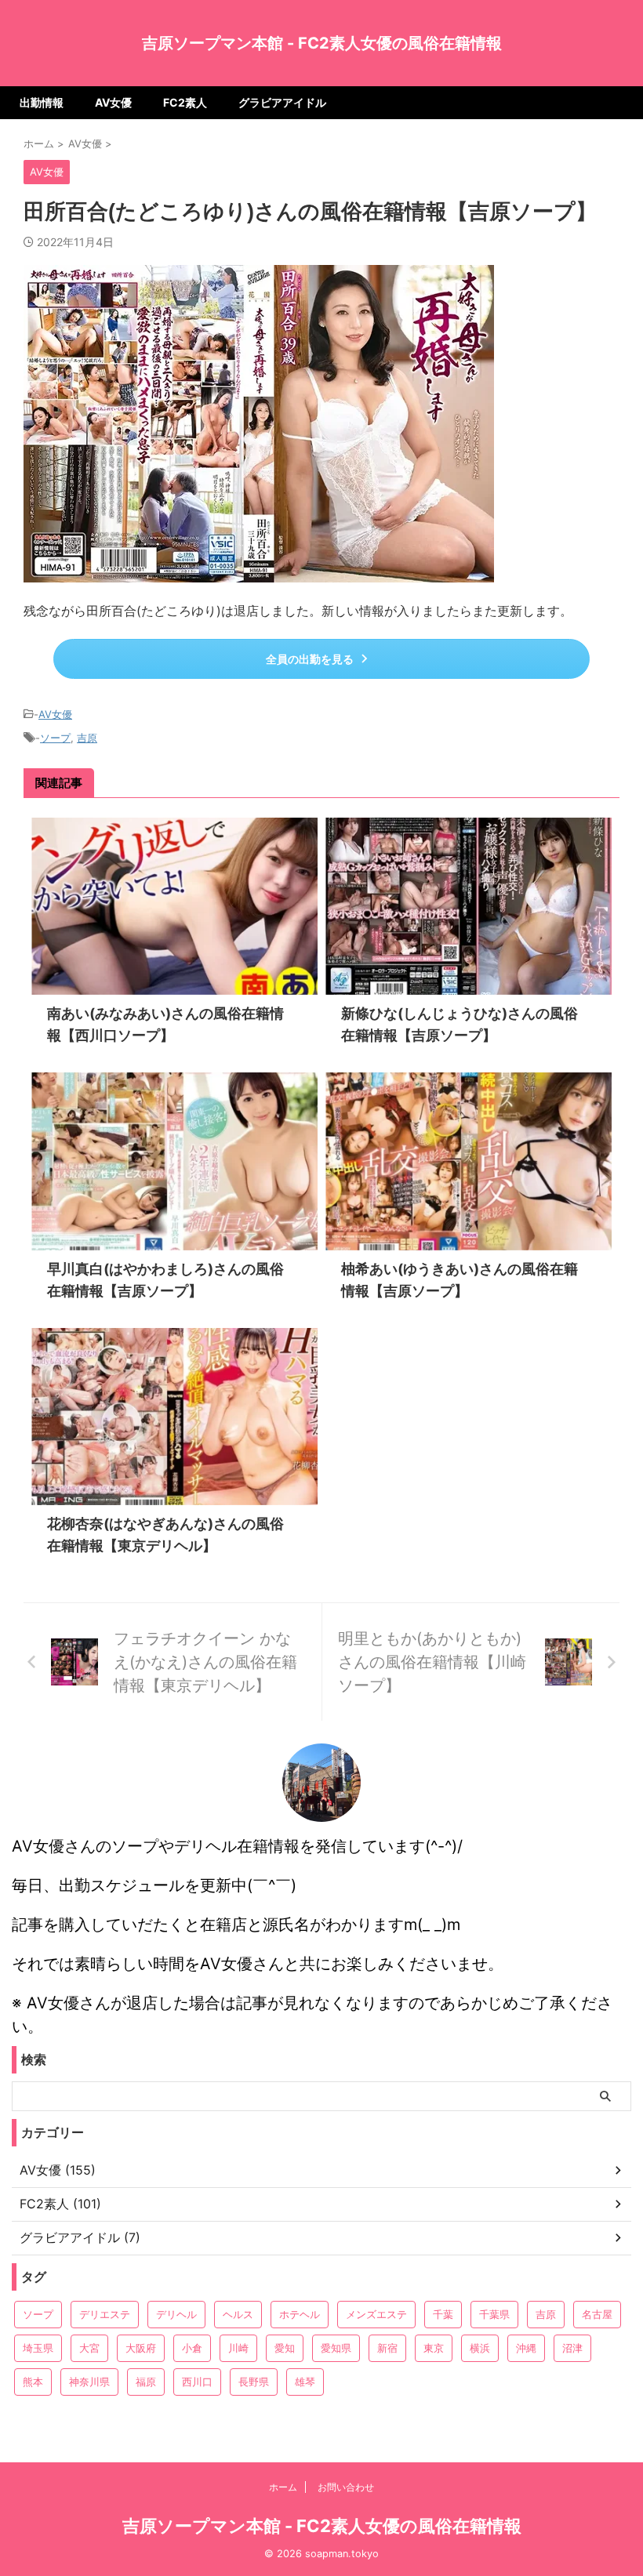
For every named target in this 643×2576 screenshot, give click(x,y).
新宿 (387, 2348)
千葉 (443, 2314)
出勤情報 (42, 102)
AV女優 (113, 102)
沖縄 (526, 2348)
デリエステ (105, 2314)
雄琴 (305, 2382)
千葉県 (494, 2314)
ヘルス (238, 2314)
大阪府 (141, 2348)
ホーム (283, 2487)
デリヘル (176, 2314)
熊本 (33, 2382)
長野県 (254, 2382)
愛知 (285, 2348)
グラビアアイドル (282, 102)
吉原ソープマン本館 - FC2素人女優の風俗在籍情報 (322, 43)
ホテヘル (300, 2314)
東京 (434, 2348)
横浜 (480, 2348)
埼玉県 (38, 2348)
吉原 (87, 738)
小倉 (192, 2348)
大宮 (89, 2348)
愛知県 (336, 2348)
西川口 (197, 2382)
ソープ (55, 738)
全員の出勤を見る (310, 659)
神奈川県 (89, 2382)
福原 (146, 2382)
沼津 (572, 2348)
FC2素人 (185, 102)
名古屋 (597, 2314)
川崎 (238, 2348)
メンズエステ (376, 2314)
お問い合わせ (346, 2487)
